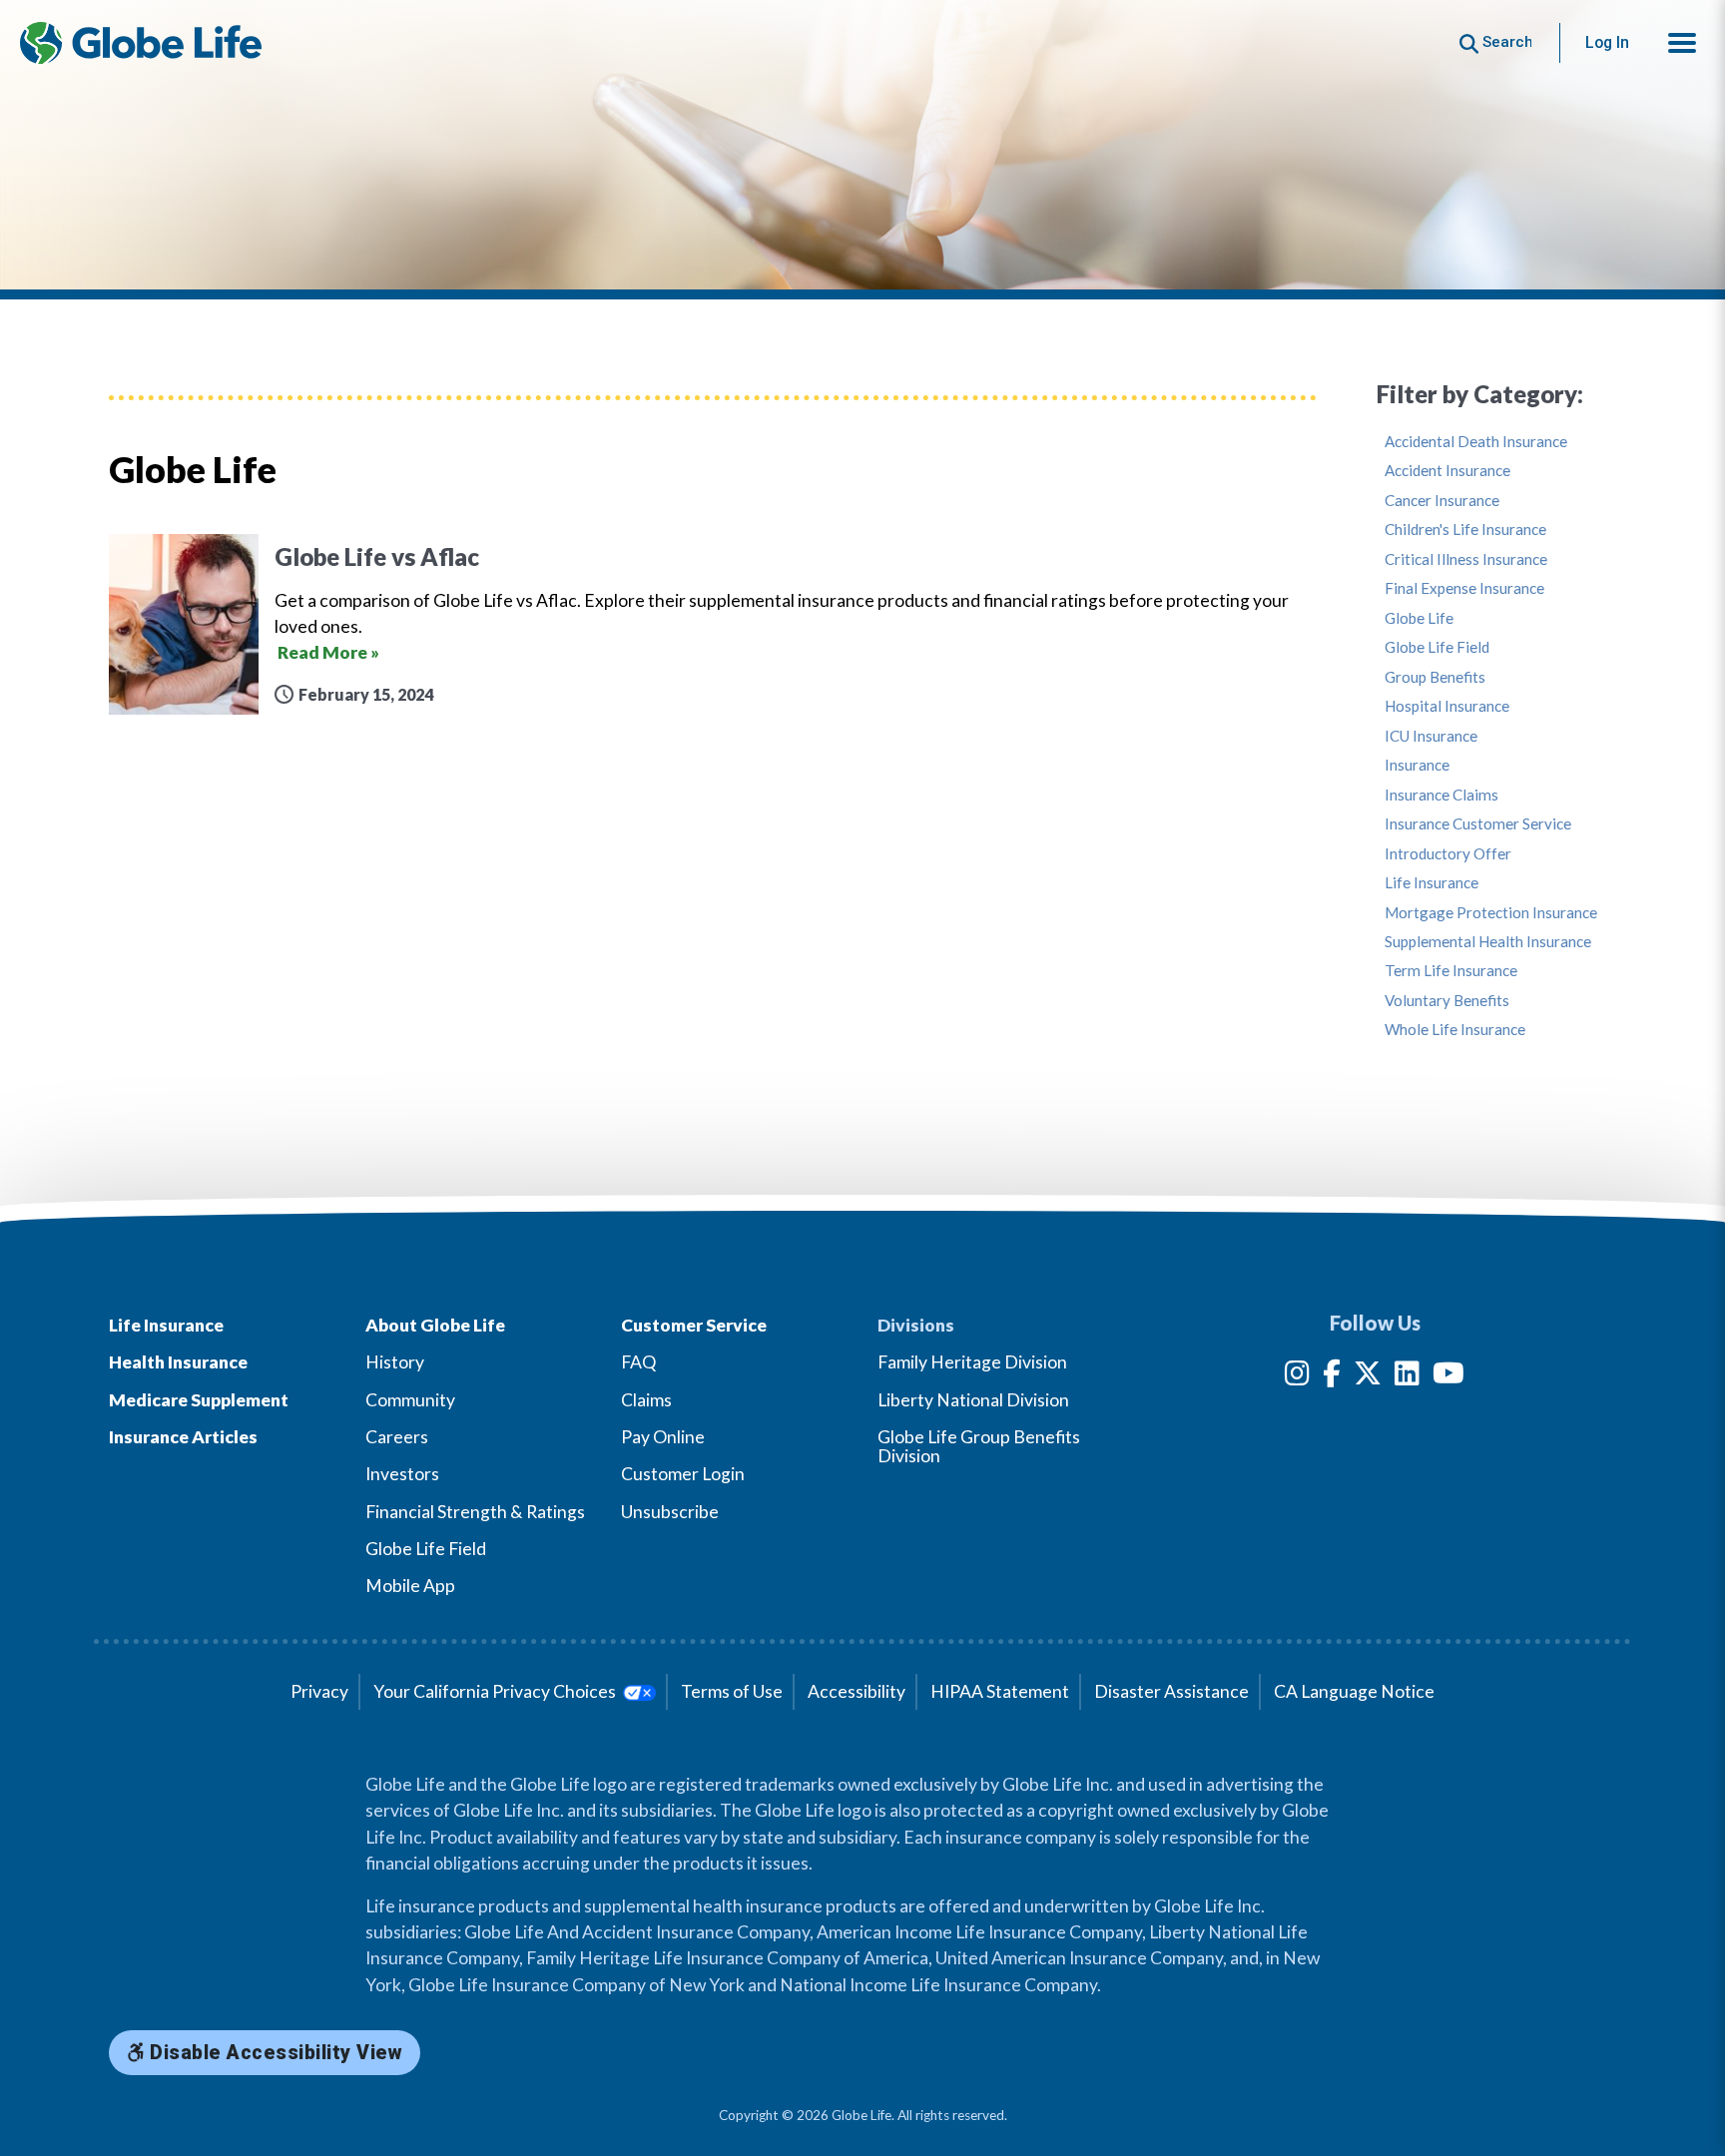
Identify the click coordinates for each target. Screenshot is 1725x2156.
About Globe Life (435, 1325)
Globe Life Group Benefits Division (979, 1446)
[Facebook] (1332, 1377)
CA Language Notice (1354, 1691)
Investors (402, 1474)
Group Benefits (1435, 677)
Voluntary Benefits (1447, 1001)
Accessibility (857, 1691)
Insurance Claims (1441, 795)
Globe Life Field (1437, 647)
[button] (1682, 43)
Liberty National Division (973, 1400)
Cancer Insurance (1442, 501)
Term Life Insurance (1451, 971)
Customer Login (683, 1474)
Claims (646, 1400)
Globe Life (1419, 618)
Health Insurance (178, 1362)
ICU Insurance (1431, 736)
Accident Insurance (1447, 471)
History (395, 1362)
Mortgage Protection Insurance (1491, 913)
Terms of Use (732, 1691)
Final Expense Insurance (1464, 588)
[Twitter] (1368, 1377)
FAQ (638, 1362)
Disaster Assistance (1171, 1691)
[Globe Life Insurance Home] (141, 43)
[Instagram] (1297, 1377)
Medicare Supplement (199, 1400)
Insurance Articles (183, 1437)
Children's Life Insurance (1465, 530)
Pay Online (663, 1437)
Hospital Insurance (1447, 706)
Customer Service (694, 1325)
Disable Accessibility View (274, 2053)
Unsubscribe (670, 1512)
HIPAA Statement (1000, 1691)
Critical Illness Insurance (1466, 559)
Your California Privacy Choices (496, 1691)
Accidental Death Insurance (1476, 442)
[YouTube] (1448, 1377)
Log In (1607, 42)
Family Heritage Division (972, 1362)
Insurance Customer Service (1478, 824)
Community (410, 1400)
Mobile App (410, 1586)
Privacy (319, 1691)
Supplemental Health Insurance (1488, 942)
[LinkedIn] (1407, 1377)
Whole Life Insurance (1455, 1030)
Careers (397, 1437)
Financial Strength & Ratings (475, 1512)
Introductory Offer (1448, 854)
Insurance (1417, 765)
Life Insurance (1432, 883)
